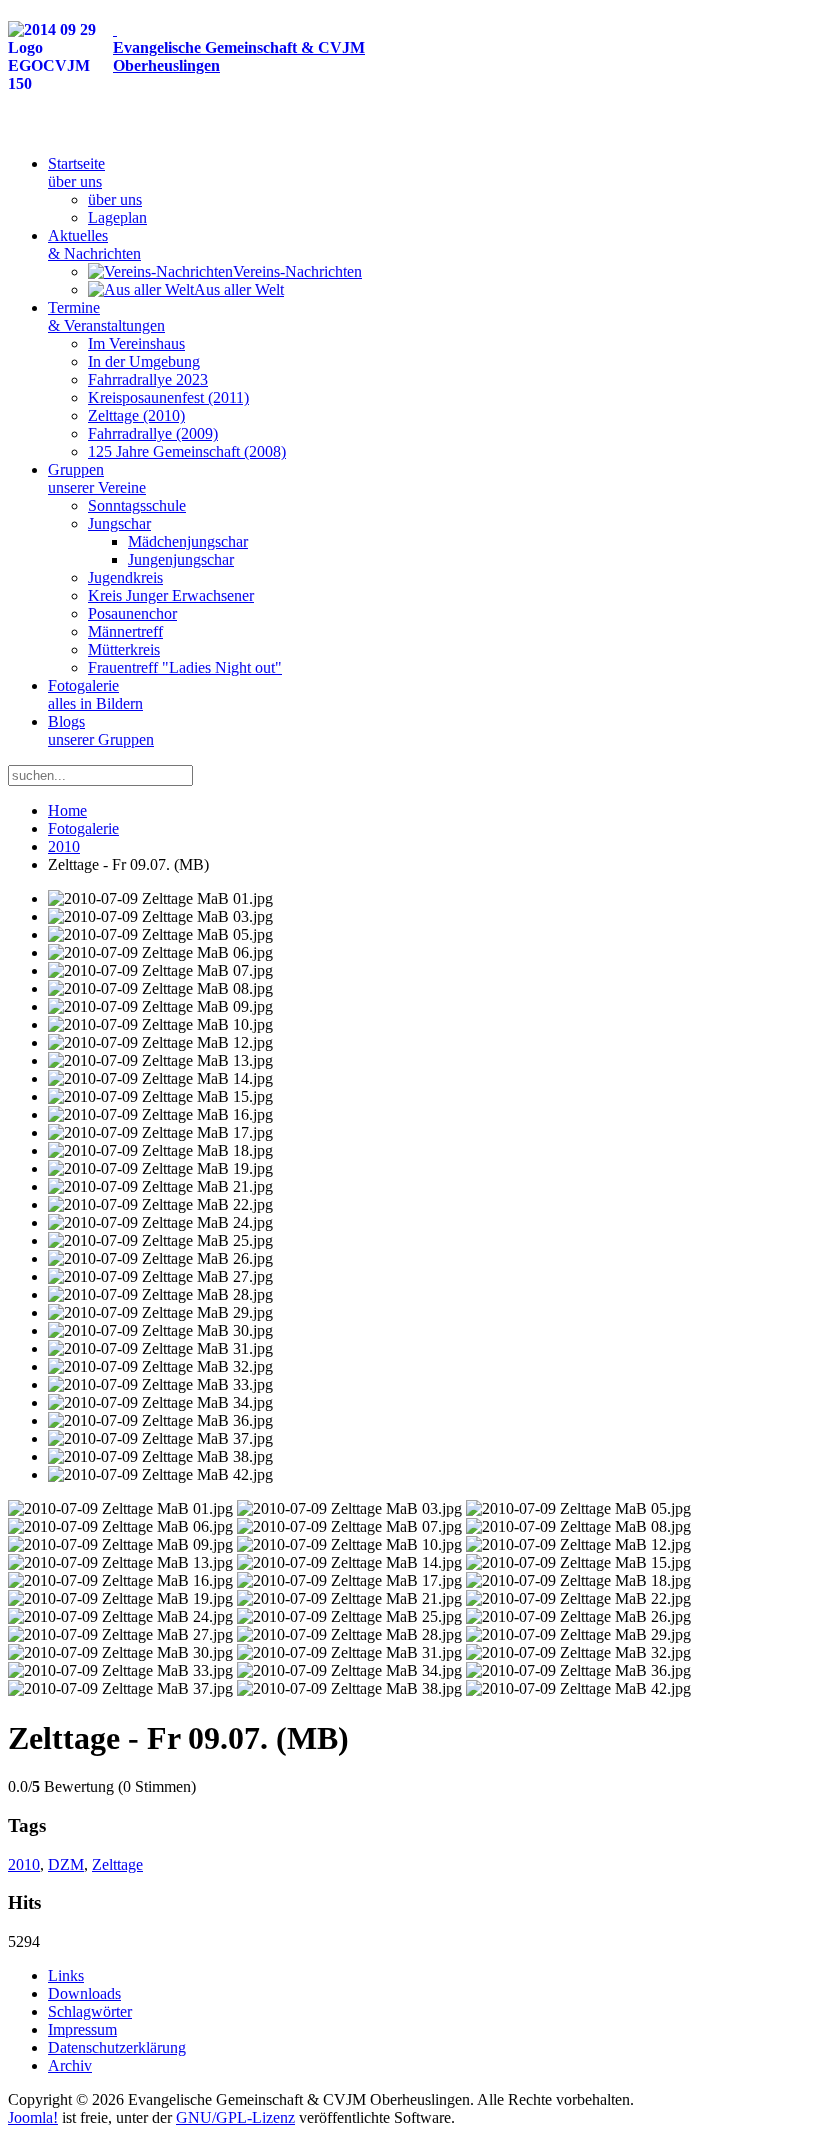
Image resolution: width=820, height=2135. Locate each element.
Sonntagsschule (137, 505)
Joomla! (33, 2117)
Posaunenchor (132, 613)
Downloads (84, 1993)
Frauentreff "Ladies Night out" (185, 667)
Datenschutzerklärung (117, 2047)
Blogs (101, 730)
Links (66, 1975)
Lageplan (117, 217)
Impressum (82, 2029)
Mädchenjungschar (188, 541)
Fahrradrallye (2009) (153, 433)
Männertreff (125, 631)
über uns (115, 199)
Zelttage (117, 1864)
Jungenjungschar (181, 559)
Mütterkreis (124, 649)
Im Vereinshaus (136, 343)
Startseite (76, 172)
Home (67, 810)
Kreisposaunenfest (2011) (168, 397)
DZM (66, 1864)
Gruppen (97, 478)
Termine (106, 316)
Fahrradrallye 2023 (148, 379)
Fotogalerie (95, 694)
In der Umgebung (144, 361)
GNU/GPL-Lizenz (235, 2117)
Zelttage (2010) (136, 415)
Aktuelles (94, 244)
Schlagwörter (90, 2011)
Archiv (70, 2065)
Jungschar (119, 523)
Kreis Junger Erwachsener (171, 595)
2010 (64, 846)
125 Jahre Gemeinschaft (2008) (187, 451)
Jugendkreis (125, 577)
